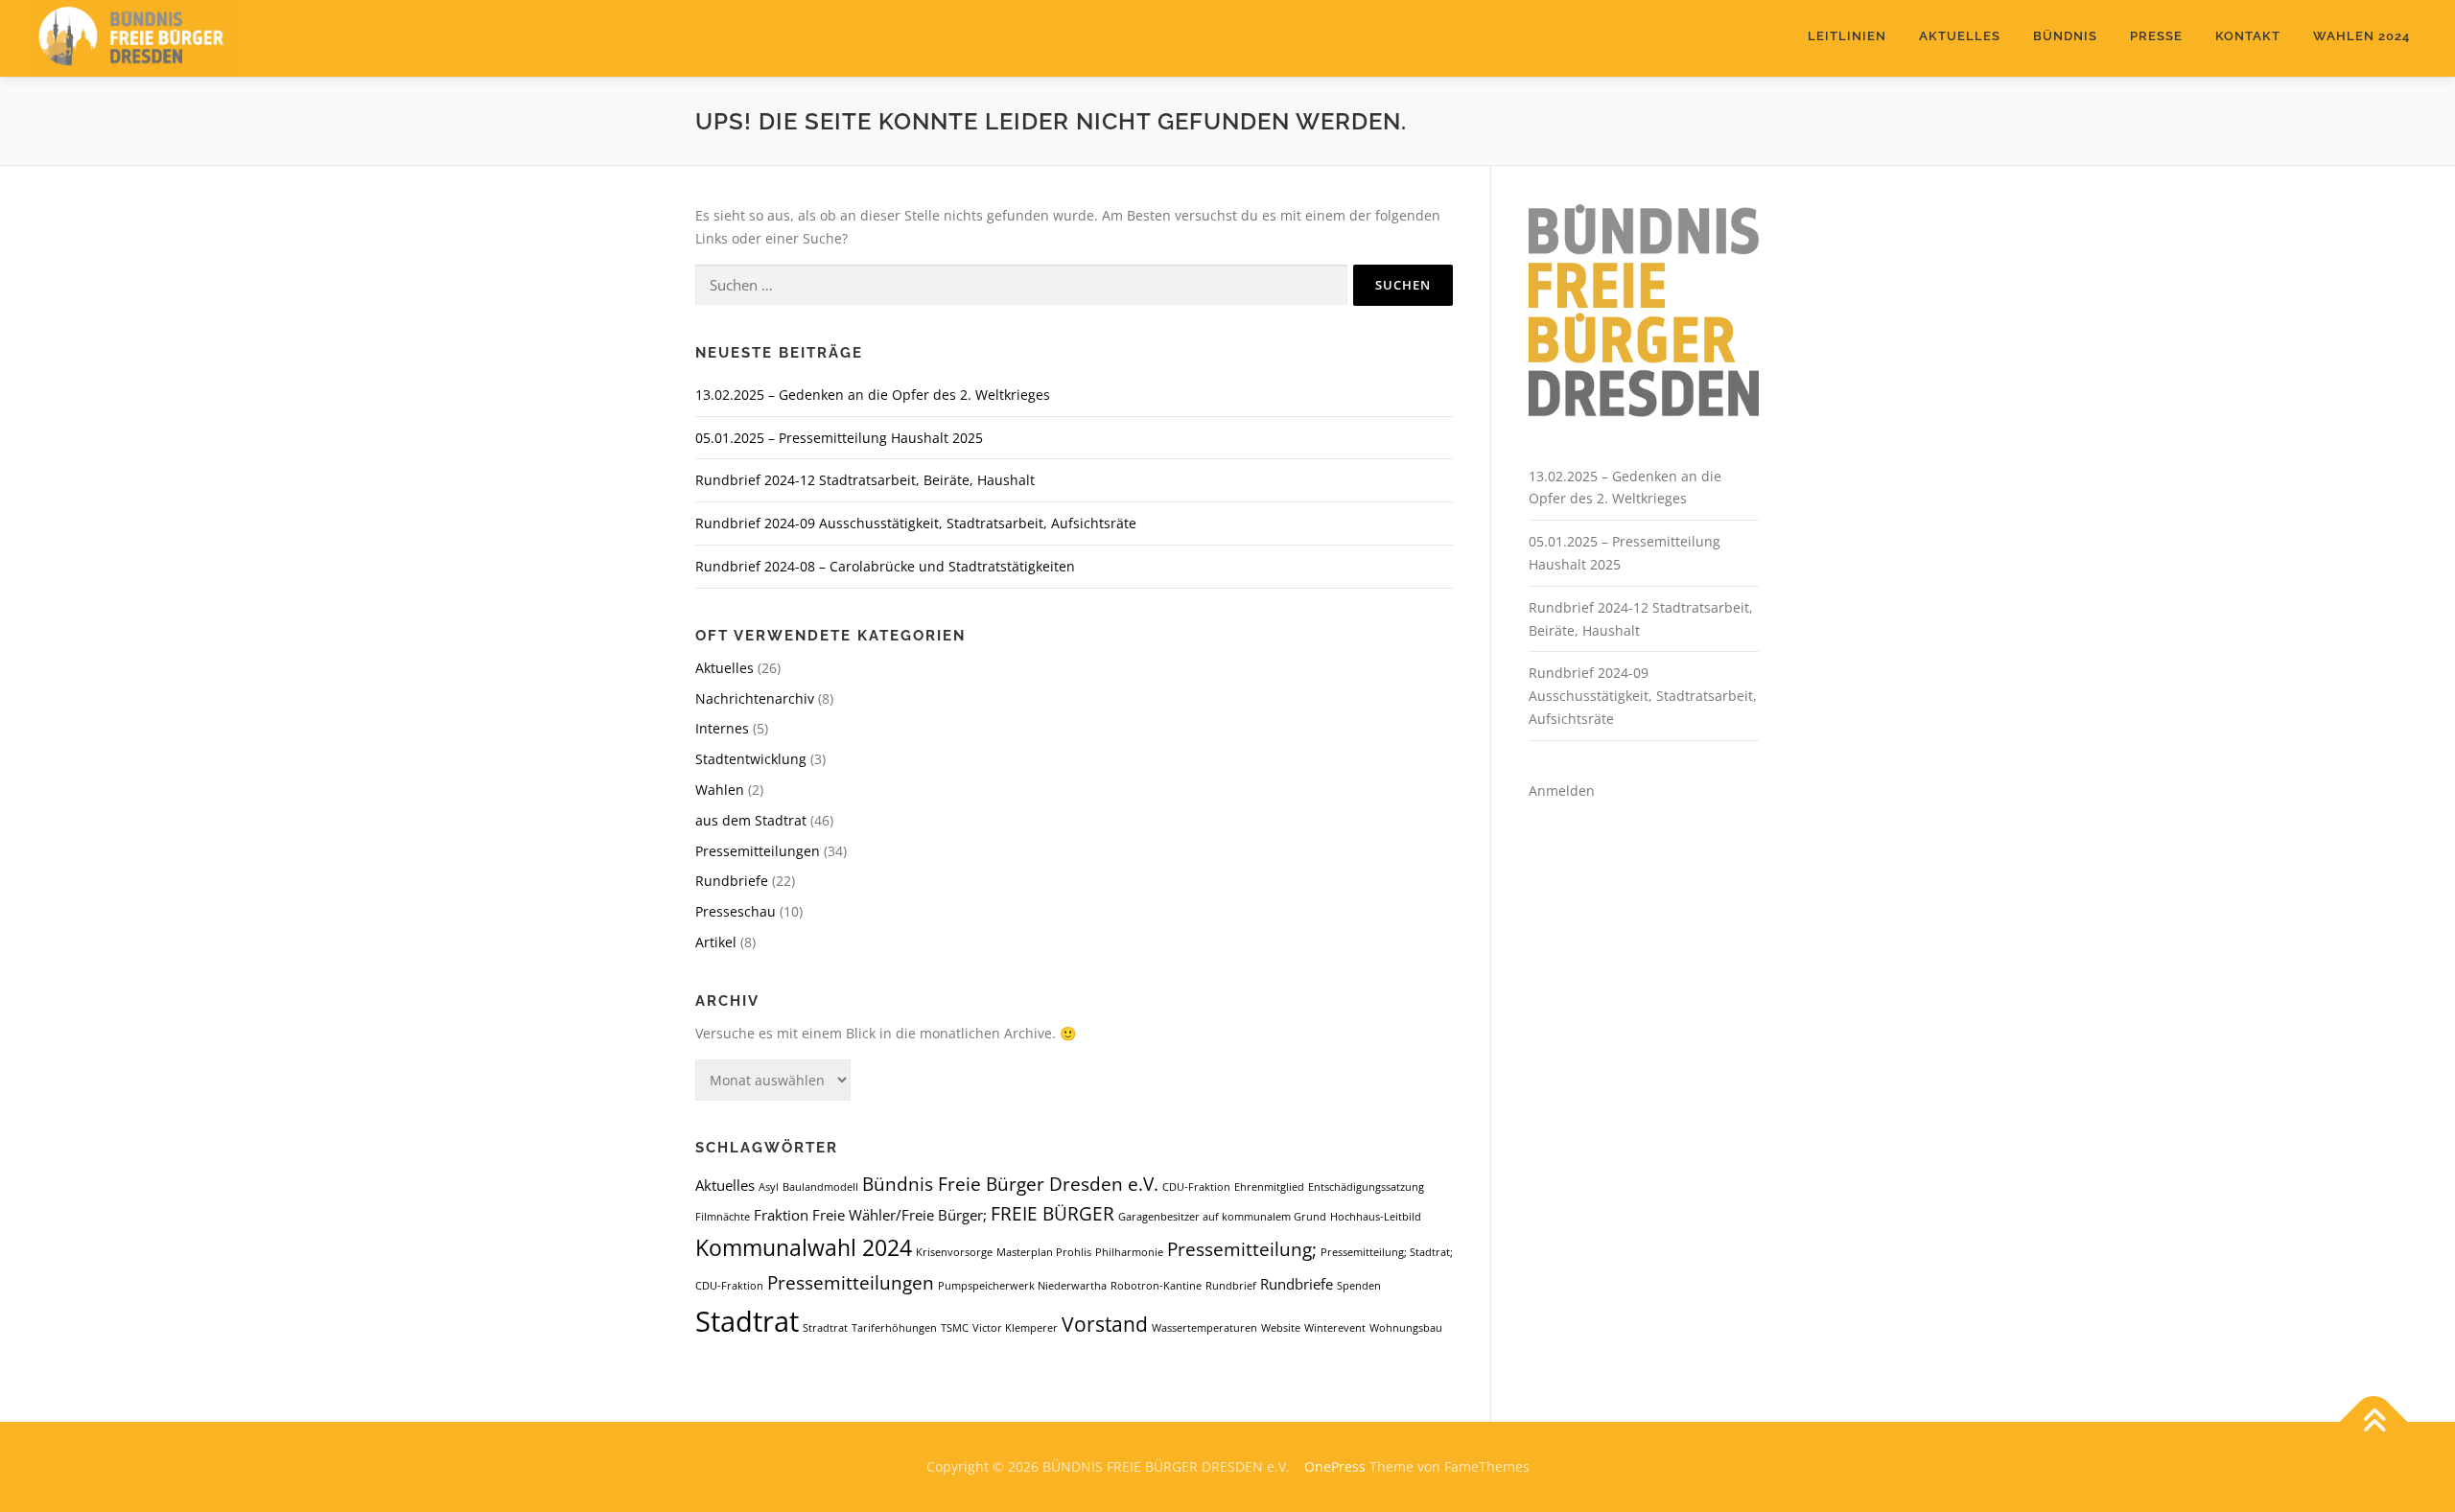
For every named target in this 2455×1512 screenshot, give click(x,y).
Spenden (1359, 1286)
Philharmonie (1129, 1252)
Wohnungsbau (1406, 1328)
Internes (722, 728)
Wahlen (720, 790)
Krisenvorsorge (954, 1252)
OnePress (1335, 1466)
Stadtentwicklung (751, 759)
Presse (2156, 36)
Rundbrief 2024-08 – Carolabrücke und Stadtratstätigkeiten (885, 566)
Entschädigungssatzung (1366, 1187)
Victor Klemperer (1015, 1328)
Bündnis (2065, 36)
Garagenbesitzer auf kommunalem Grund (1222, 1217)
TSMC (955, 1328)
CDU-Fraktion (1196, 1187)
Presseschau (736, 911)
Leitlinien (1847, 36)
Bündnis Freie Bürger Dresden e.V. (1010, 1184)
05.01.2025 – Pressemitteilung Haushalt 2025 (839, 438)
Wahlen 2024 (2361, 36)
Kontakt (2248, 36)
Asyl (769, 1187)
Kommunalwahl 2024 (804, 1247)
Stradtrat (825, 1328)
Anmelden (1562, 791)
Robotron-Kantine (1156, 1286)
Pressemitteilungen (758, 851)
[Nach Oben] (2374, 1422)
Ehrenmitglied (1269, 1187)
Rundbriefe (732, 881)
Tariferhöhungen (894, 1328)
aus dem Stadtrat (751, 820)
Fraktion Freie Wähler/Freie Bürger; (870, 1215)
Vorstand (1105, 1324)
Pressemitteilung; (1242, 1249)
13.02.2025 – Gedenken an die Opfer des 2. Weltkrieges (873, 395)
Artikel (716, 942)
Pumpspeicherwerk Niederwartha (1022, 1286)
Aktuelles (1960, 36)
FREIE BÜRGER (1052, 1213)
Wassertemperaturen (1204, 1328)
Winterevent (1335, 1328)
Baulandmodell (820, 1187)
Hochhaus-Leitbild (1376, 1217)
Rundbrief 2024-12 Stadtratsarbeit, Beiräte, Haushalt (865, 480)
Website (1281, 1328)
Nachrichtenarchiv (755, 698)
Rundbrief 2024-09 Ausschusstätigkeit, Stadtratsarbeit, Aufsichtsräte (916, 523)
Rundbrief (1231, 1286)
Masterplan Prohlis (1044, 1252)
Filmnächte (723, 1217)
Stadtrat (747, 1321)
